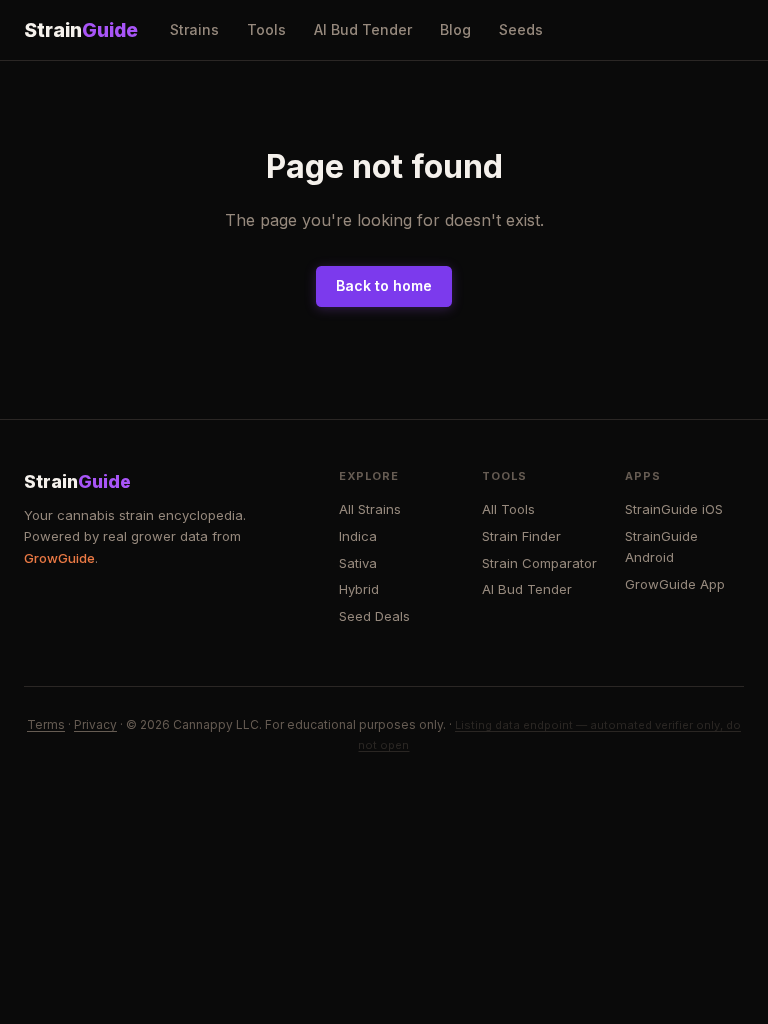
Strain (81, 30)
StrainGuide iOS (674, 509)
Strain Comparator (539, 563)
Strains (194, 29)
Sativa (358, 563)
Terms (46, 724)
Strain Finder (521, 536)
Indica (358, 536)
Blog (455, 29)
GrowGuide (59, 558)
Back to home (384, 285)
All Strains (370, 509)
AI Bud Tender (363, 29)
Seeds (521, 29)
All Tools (508, 509)
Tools (266, 29)
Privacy (95, 724)
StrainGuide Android (661, 546)
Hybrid (359, 589)
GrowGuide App (675, 584)
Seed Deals (374, 616)
